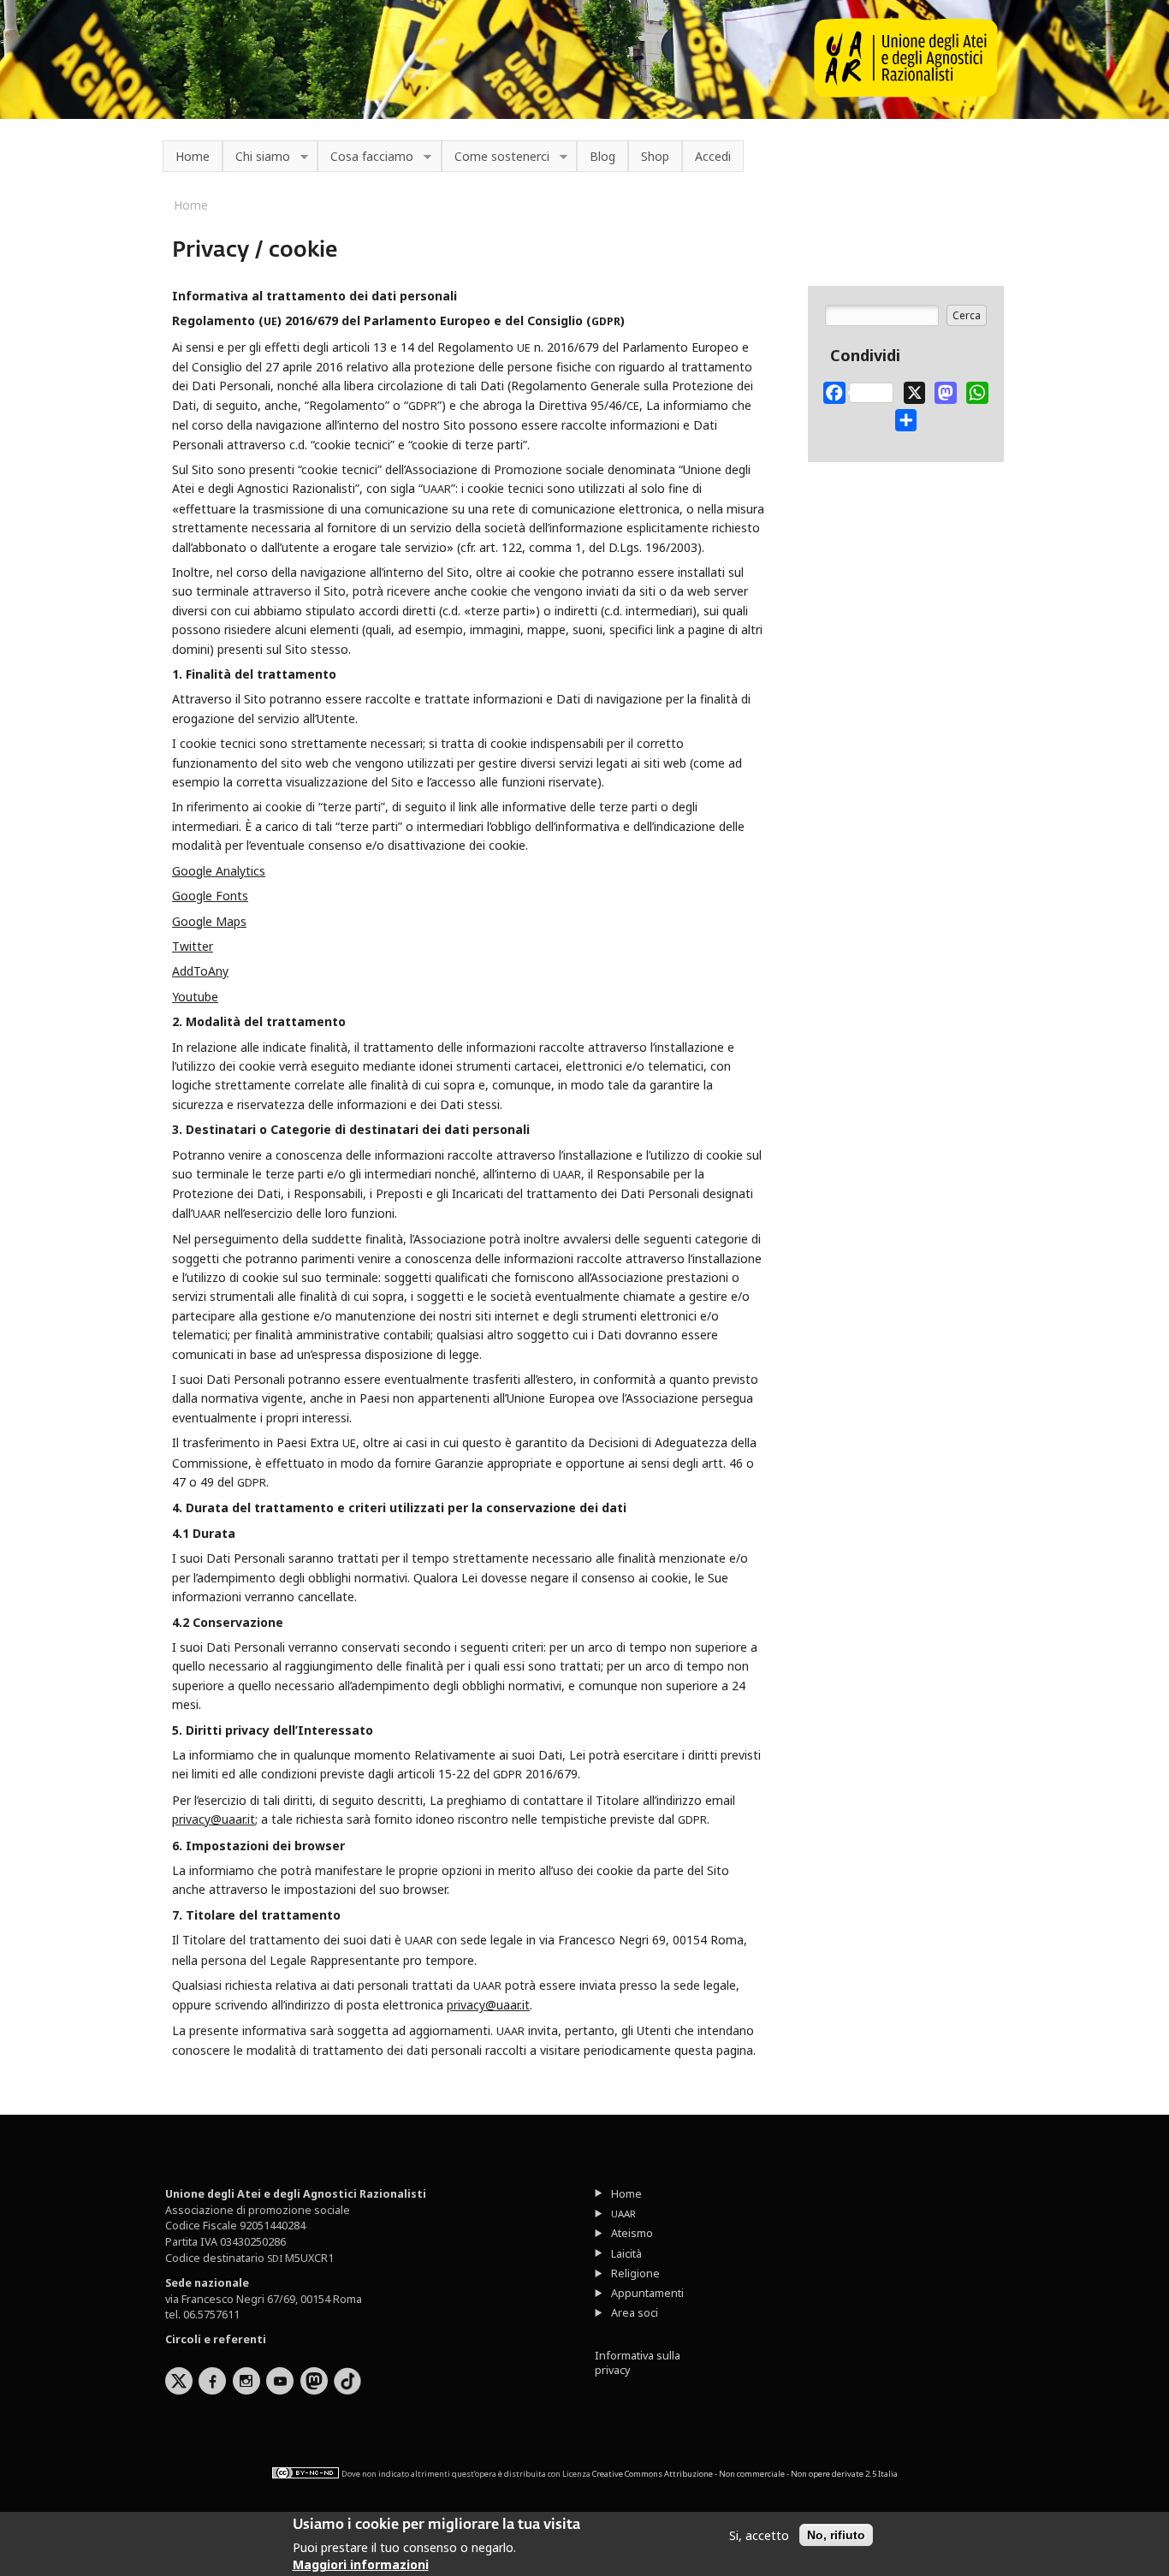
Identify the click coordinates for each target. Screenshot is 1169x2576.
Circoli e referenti (216, 2339)
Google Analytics (219, 871)
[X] (915, 389)
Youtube (195, 997)
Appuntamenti (647, 2293)
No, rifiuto (836, 2535)
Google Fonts (210, 896)
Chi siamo (256, 157)
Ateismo (632, 2233)
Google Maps (209, 921)
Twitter (193, 946)
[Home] (906, 93)
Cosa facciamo (365, 157)
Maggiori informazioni (361, 2564)
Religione (635, 2273)
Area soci (635, 2313)
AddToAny (200, 971)
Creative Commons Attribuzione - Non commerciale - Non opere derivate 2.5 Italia (745, 2474)
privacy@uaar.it (214, 1819)
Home (193, 156)
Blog (602, 156)
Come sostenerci (495, 157)
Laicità (626, 2254)
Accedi (713, 156)
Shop (655, 156)
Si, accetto (759, 2535)
